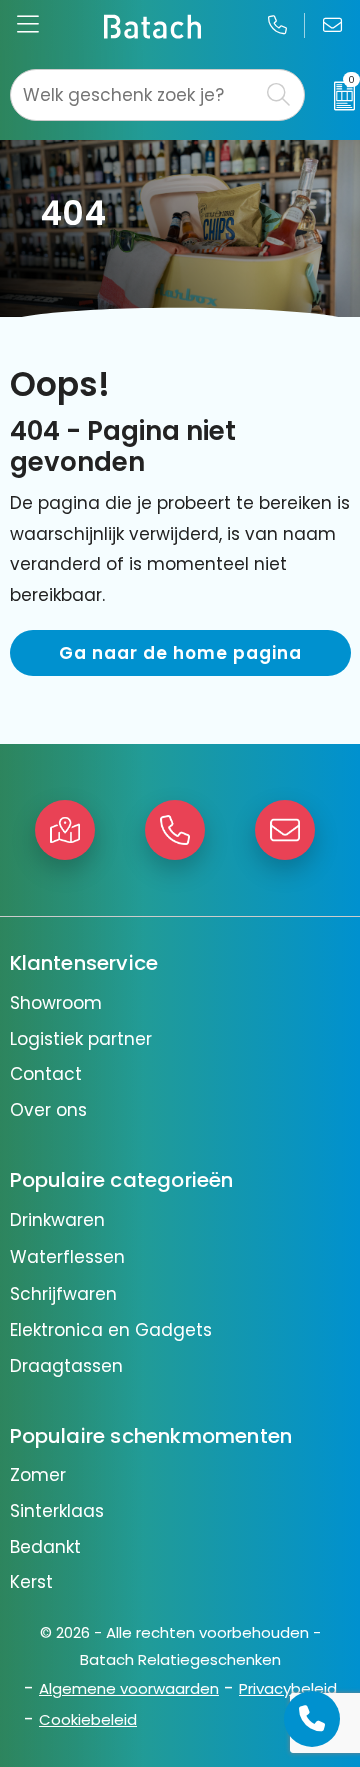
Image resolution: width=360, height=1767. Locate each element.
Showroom (56, 1003)
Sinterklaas (57, 1511)
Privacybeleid (288, 1688)
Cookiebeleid (88, 1719)
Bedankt (45, 1547)
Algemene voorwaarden (129, 1688)
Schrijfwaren (63, 1294)
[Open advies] (312, 1719)
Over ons (48, 1110)
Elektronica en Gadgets (111, 1330)
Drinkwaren (57, 1220)
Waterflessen (67, 1257)
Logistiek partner (81, 1039)
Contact (46, 1074)
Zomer (38, 1475)
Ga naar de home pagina (180, 653)
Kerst (31, 1582)
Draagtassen (66, 1366)
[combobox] (134, 95)
